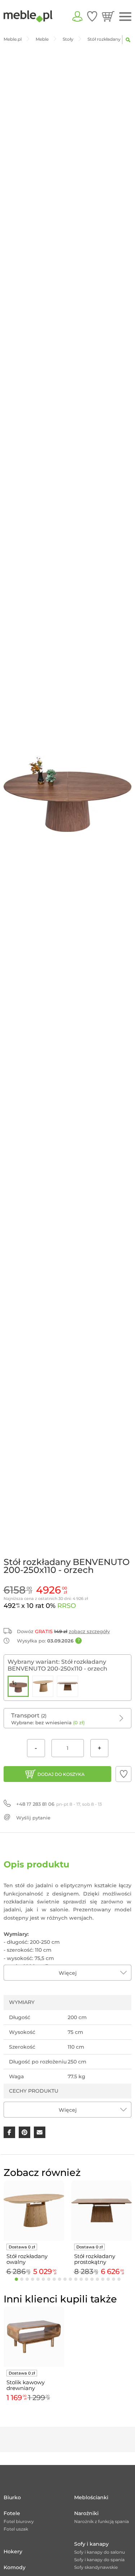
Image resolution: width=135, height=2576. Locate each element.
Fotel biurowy (19, 2521)
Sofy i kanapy (91, 2544)
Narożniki (86, 2513)
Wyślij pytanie (33, 1818)
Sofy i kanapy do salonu (100, 2552)
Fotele (12, 2513)
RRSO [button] (67, 1606)
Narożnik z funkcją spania (102, 2521)
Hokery (13, 2551)
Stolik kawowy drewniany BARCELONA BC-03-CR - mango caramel (30, 2385)
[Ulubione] (92, 16)
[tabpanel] (34, 2229)
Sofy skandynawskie (96, 2567)
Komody (15, 2567)
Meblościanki (91, 2497)
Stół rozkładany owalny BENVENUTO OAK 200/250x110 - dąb (31, 2259)
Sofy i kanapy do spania (99, 2560)
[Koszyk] (108, 16)
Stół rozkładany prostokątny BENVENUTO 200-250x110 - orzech (99, 2259)
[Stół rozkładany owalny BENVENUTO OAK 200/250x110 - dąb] (43, 1686)
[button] (123, 1774)
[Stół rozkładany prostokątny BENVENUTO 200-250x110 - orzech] (67, 1686)
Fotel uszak (16, 2529)
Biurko (12, 2497)
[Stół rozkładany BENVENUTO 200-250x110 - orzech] (18, 1686)
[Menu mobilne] (125, 17)
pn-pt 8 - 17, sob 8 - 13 (59, 1804)
